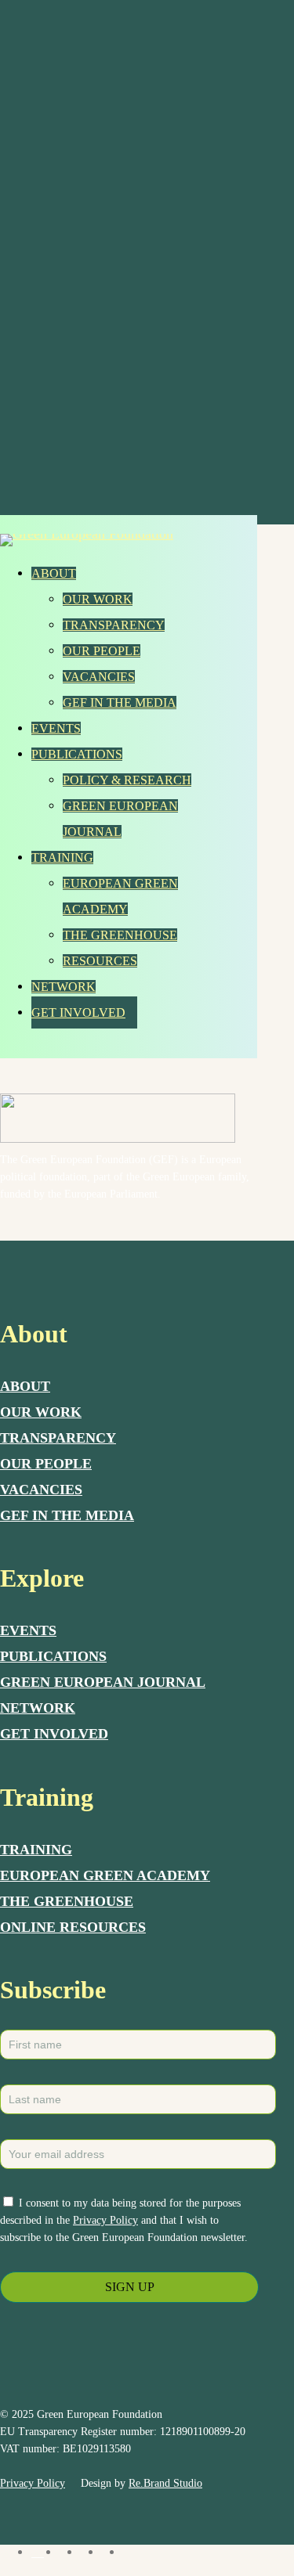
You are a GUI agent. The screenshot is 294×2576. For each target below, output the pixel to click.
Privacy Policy (105, 2220)
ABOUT (25, 1386)
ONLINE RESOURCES (73, 1927)
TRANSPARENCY (58, 1438)
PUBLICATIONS (53, 1656)
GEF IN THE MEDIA (67, 1515)
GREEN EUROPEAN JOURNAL (103, 1682)
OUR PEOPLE (46, 1464)
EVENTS (28, 1630)
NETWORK (38, 1708)
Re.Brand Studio (165, 2483)
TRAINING (36, 1850)
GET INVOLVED (54, 1734)
